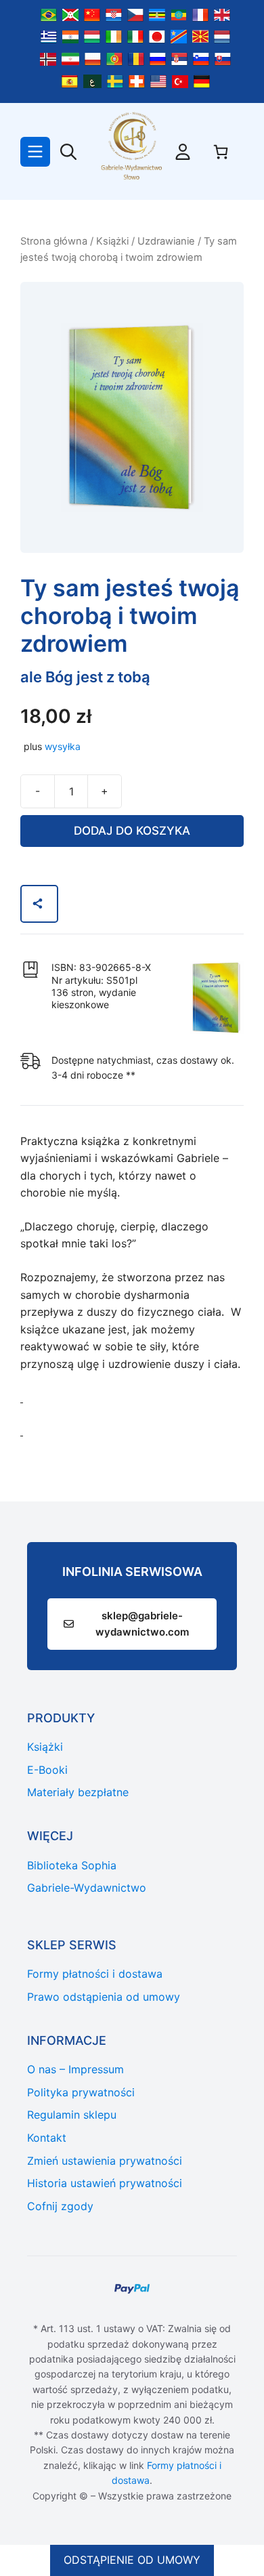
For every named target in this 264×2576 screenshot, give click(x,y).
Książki (112, 241)
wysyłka (63, 746)
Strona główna (54, 241)
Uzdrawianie (166, 241)
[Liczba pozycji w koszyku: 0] (221, 152)
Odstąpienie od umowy (132, 2560)
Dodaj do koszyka (132, 831)
